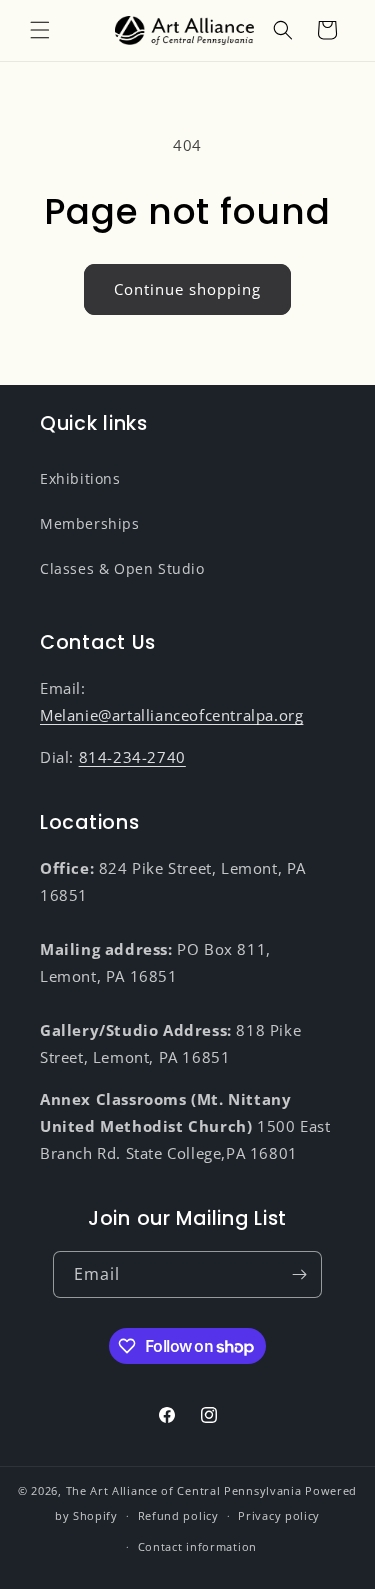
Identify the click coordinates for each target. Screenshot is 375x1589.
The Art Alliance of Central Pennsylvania (184, 1490)
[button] (40, 30)
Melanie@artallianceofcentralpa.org (171, 715)
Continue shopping (187, 289)
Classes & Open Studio (122, 568)
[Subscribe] (299, 1274)
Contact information (197, 1546)
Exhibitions (80, 478)
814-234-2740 (132, 757)
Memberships (90, 523)
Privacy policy (279, 1515)
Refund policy (178, 1515)
